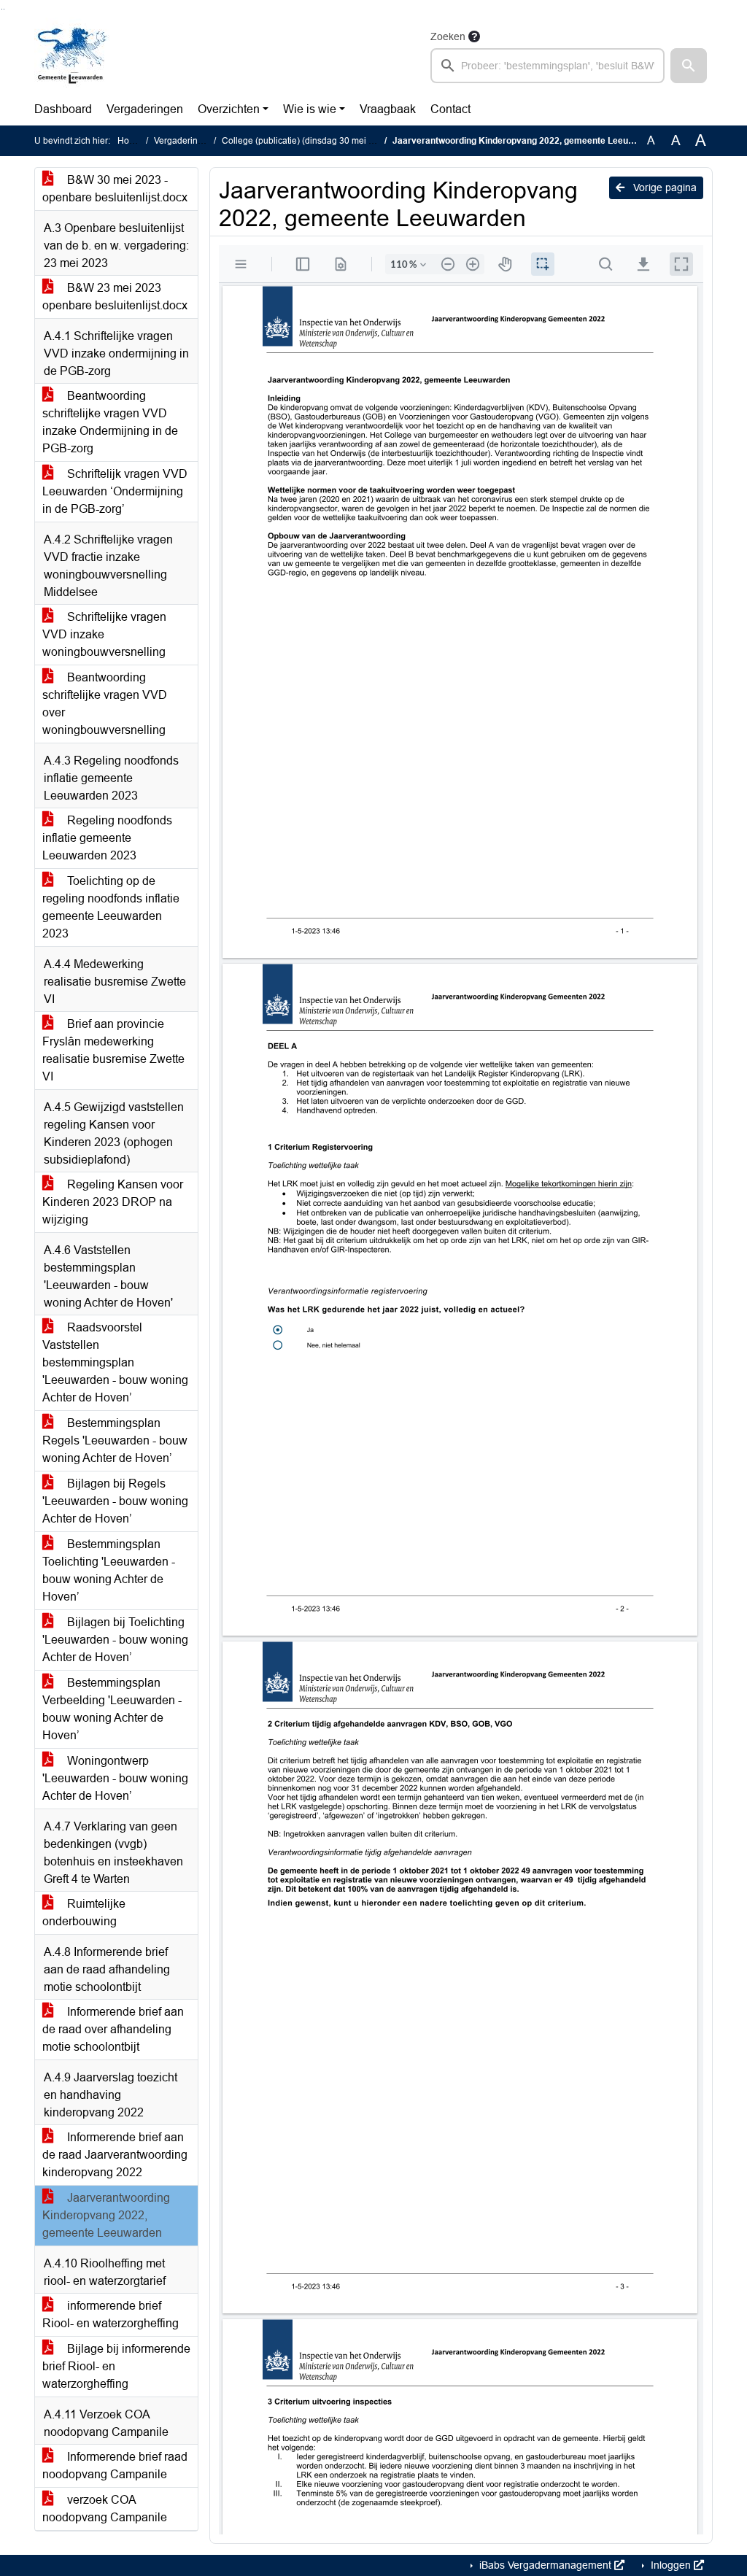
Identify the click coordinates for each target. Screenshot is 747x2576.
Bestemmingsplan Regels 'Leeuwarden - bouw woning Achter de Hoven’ (115, 1440)
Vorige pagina (663, 187)
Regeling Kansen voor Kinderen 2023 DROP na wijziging (113, 1202)
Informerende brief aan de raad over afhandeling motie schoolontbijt (113, 2029)
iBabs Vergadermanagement (545, 2565)
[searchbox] (547, 66)
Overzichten (229, 109)
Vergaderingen (145, 109)
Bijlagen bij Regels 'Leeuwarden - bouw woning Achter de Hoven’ (115, 1501)
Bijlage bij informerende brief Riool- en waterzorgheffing (116, 2366)
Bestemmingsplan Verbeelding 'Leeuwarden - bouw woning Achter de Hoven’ (112, 1709)
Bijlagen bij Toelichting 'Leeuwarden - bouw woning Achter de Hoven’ (115, 1640)
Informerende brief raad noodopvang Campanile (115, 2465)
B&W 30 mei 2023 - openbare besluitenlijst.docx (115, 189)
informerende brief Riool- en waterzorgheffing (111, 2314)
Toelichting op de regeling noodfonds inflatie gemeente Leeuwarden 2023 (111, 907)
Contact (450, 109)
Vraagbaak (388, 109)
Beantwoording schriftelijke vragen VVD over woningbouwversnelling (105, 704)
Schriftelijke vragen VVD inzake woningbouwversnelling (104, 634)
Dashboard (63, 109)
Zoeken (448, 36)
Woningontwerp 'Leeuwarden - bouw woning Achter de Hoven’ (115, 1778)
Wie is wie (310, 109)
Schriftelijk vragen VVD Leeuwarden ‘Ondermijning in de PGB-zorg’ (115, 491)
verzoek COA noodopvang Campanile (105, 2509)
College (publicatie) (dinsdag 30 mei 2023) (307, 141)
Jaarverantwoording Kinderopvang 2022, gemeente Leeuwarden (106, 2215)
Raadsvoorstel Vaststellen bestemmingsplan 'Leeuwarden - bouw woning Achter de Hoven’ (115, 1362)
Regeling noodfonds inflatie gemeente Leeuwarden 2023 (107, 838)
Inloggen (671, 2565)
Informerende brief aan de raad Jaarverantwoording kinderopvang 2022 (115, 2155)
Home (129, 141)
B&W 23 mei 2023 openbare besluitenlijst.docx (115, 297)
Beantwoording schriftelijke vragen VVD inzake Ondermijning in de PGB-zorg (110, 422)
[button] (689, 66)
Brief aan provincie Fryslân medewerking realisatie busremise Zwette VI (113, 1050)
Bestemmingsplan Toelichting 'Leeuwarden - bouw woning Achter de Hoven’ (109, 1570)
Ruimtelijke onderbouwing (84, 1912)
